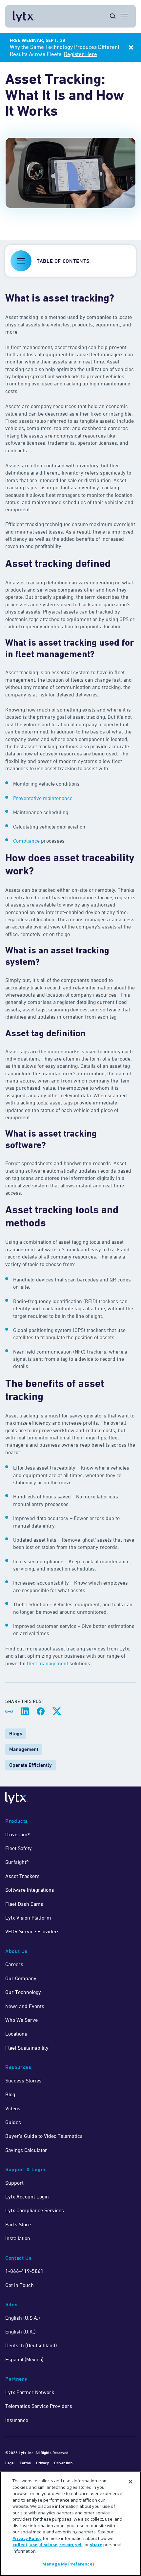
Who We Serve (21, 2020)
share (96, 2545)
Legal (10, 2463)
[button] (70, 261)
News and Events (25, 2006)
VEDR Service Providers (32, 1931)
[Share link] (9, 1711)
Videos (13, 2108)
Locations (16, 2034)
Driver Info (63, 2463)
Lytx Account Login (27, 2196)
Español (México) (24, 2359)
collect (20, 2545)
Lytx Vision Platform (28, 1918)
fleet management (48, 1663)
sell (79, 2545)
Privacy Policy (27, 2538)
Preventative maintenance (43, 798)
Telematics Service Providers (39, 2406)
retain (66, 2545)
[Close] (131, 2482)
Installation (18, 2238)
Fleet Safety (19, 1848)
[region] (70, 2524)
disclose (48, 2545)
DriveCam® (18, 1834)
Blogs (16, 1734)
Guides (13, 2122)
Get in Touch (20, 2285)
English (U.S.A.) (23, 2318)
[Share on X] (56, 1711)
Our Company (21, 1978)
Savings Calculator (26, 2150)
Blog (10, 2094)
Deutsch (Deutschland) (31, 2345)
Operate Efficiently (30, 1765)
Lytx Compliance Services (35, 2210)
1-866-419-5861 (24, 2271)
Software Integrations (30, 1890)
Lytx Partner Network (30, 2392)
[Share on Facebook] (41, 1711)
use (33, 2545)
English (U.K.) (20, 2332)
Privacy (42, 2463)
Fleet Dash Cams (24, 1904)
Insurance (17, 2420)
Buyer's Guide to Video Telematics (44, 2136)
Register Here (81, 54)
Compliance (26, 841)
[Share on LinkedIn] (25, 1711)
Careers (14, 1964)
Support (14, 2183)
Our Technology (23, 1992)
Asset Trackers (22, 1876)
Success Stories (23, 2080)
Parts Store (18, 2224)
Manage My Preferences (68, 2564)
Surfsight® (17, 1862)
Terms (25, 2463)
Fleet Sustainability (27, 2048)
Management (24, 1749)
